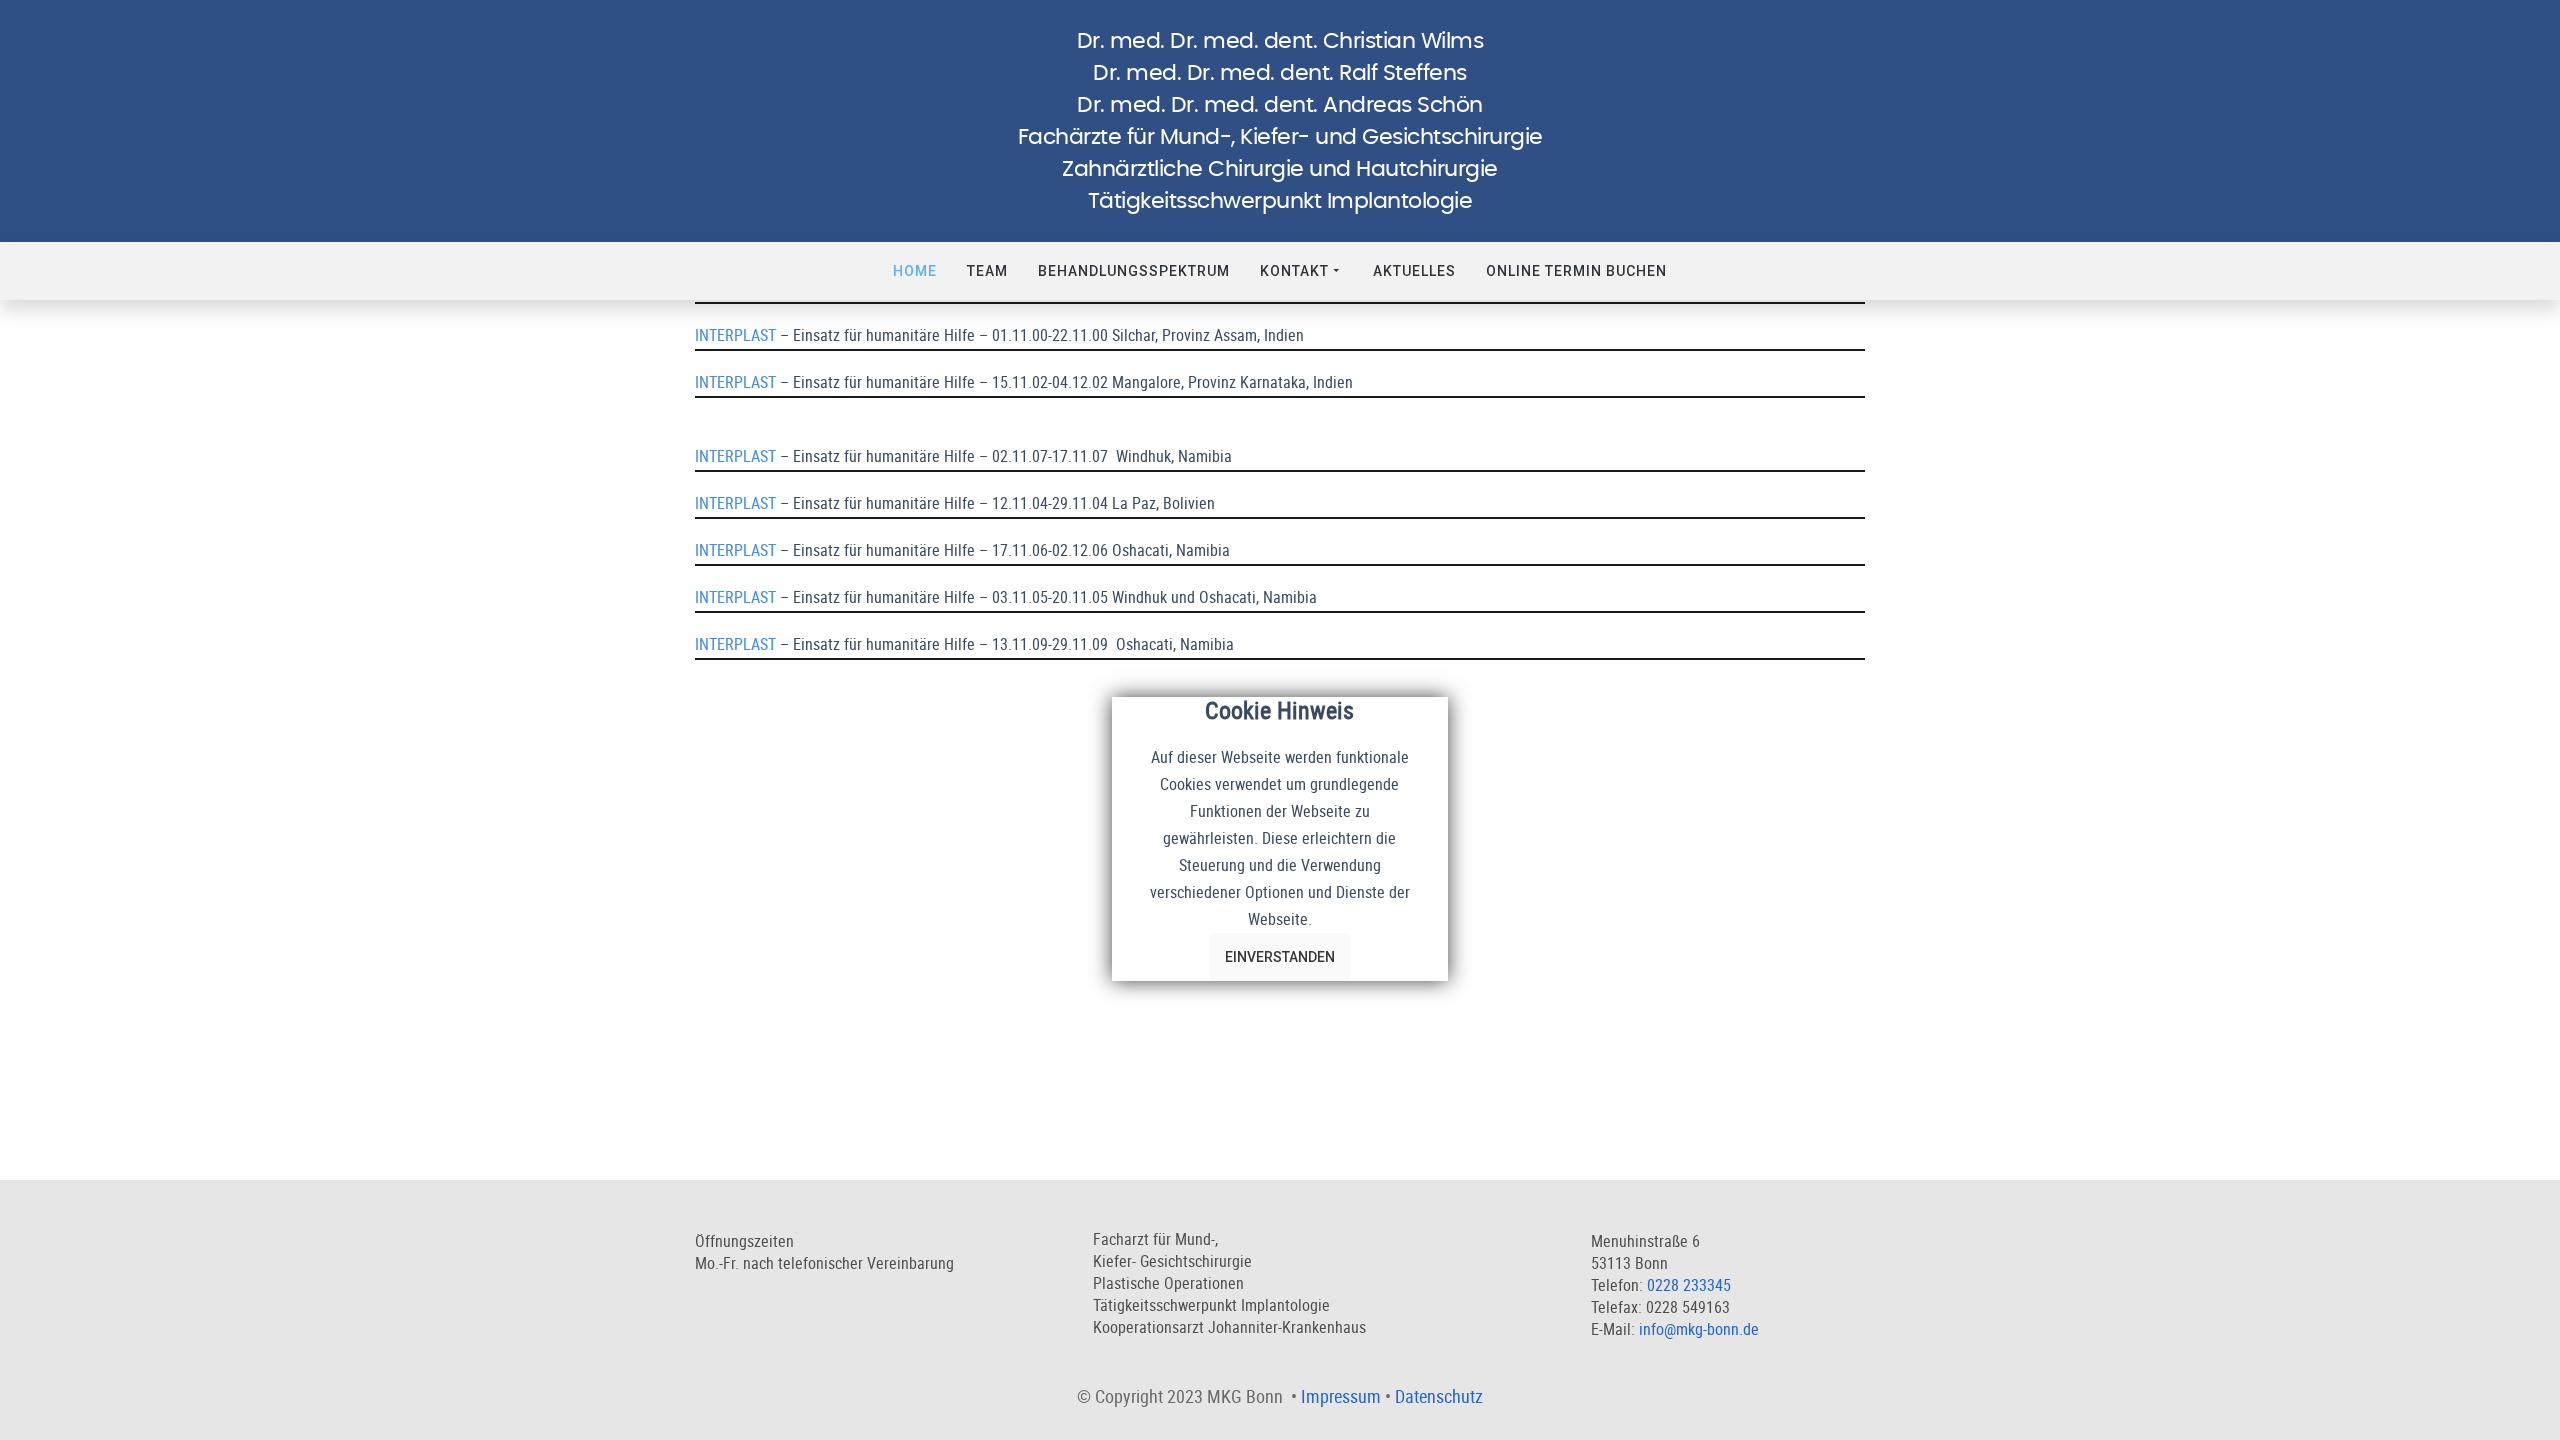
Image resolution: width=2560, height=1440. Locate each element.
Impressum (1341, 1396)
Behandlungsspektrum (1134, 271)
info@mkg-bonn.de (1699, 1329)
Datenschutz (1439, 1396)
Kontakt (1294, 271)
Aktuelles (1414, 271)
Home (915, 271)
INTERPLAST (735, 335)
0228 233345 (1689, 1285)
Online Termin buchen (1576, 271)
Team (987, 271)
